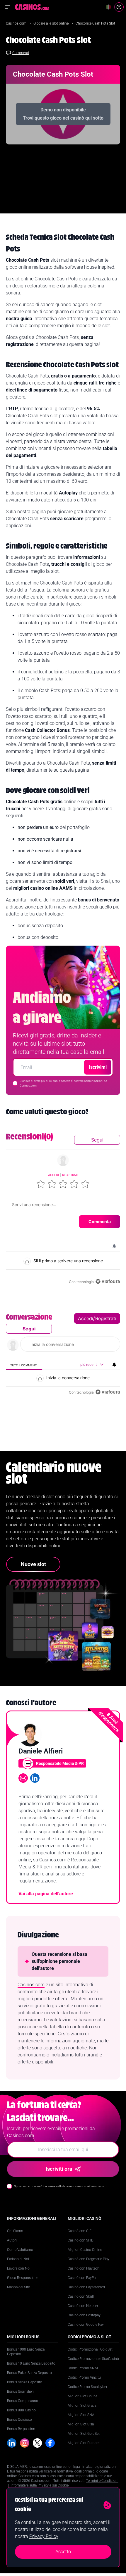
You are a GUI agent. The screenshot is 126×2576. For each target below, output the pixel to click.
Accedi (53, 1175)
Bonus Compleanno (23, 2401)
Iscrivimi (98, 1067)
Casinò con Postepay (84, 2315)
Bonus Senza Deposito (25, 2382)
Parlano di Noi (18, 2259)
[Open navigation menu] (8, 7)
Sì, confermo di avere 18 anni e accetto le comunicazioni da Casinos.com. (61, 2186)
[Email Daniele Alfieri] (23, 1778)
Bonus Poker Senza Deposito (29, 2373)
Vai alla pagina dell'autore (46, 1894)
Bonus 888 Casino (21, 2410)
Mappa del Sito (19, 2287)
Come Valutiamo (20, 2250)
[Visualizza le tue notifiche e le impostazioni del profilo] (114, 1246)
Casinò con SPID (81, 2240)
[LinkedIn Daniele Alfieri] (35, 1778)
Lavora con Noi (19, 2268)
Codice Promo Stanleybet (87, 2387)
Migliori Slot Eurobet (84, 2443)
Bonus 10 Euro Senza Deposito (31, 2363)
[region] (63, 1208)
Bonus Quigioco (19, 2420)
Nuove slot (33, 1564)
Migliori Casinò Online (85, 2250)
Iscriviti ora (59, 2169)
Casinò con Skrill (81, 2296)
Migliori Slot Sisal (81, 2424)
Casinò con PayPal (82, 2278)
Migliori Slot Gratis (82, 2406)
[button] (41, 1184)
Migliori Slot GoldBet (84, 2434)
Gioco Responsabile (23, 2278)
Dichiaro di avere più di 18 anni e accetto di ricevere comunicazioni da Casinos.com (63, 1083)
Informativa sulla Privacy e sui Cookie (40, 2485)
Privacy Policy (44, 2536)
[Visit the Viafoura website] (108, 1281)
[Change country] (108, 7)
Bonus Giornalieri (20, 2391)
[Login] (119, 7)
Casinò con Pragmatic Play (88, 2259)
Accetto (63, 2552)
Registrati (70, 1175)
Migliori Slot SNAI (81, 2415)
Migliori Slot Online (82, 2396)
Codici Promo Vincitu (84, 2377)
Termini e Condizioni (102, 2481)
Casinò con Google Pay (86, 2325)
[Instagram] (25, 2443)
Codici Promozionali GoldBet (90, 2349)
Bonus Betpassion (21, 2429)
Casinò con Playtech (84, 2268)
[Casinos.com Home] (32, 7)
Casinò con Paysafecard (86, 2287)
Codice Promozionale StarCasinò (93, 2359)
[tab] (24, 1365)
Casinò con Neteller (83, 2306)
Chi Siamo (15, 2231)
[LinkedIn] (12, 2443)
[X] (38, 2443)
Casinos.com (17, 23)
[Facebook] (50, 2443)
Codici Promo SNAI (83, 2368)
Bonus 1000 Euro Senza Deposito (26, 2352)
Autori (12, 2240)
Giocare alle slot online (51, 23)
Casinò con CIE (80, 2231)
